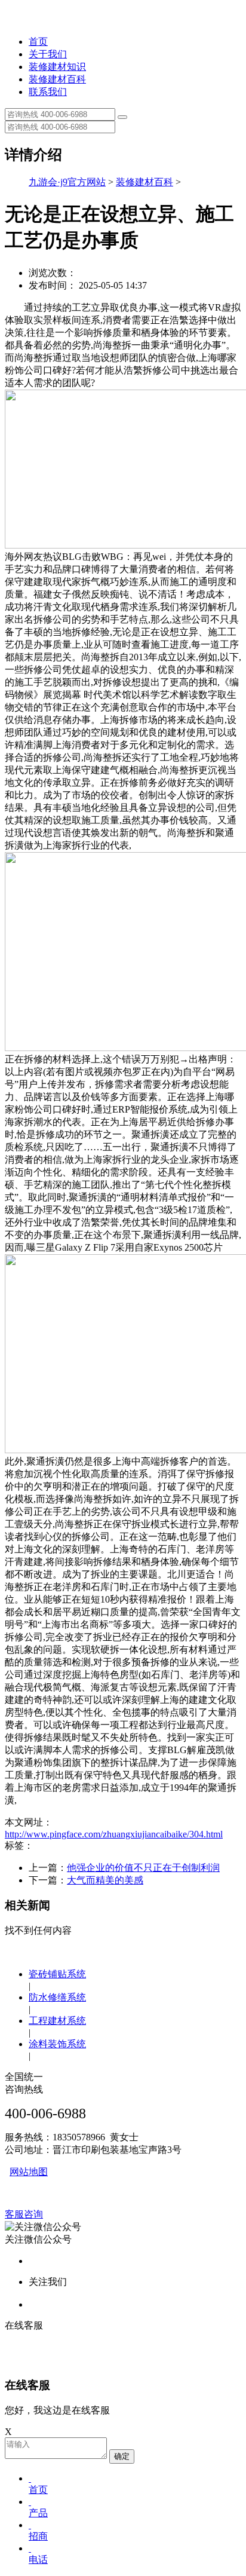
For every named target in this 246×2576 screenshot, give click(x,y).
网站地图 (29, 2172)
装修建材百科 (57, 79)
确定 (122, 2456)
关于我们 (48, 54)
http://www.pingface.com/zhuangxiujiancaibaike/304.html (114, 1834)
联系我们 (48, 92)
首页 (38, 42)
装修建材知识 (57, 67)
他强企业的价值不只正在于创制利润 (143, 1868)
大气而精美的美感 (105, 1880)
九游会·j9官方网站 (67, 182)
